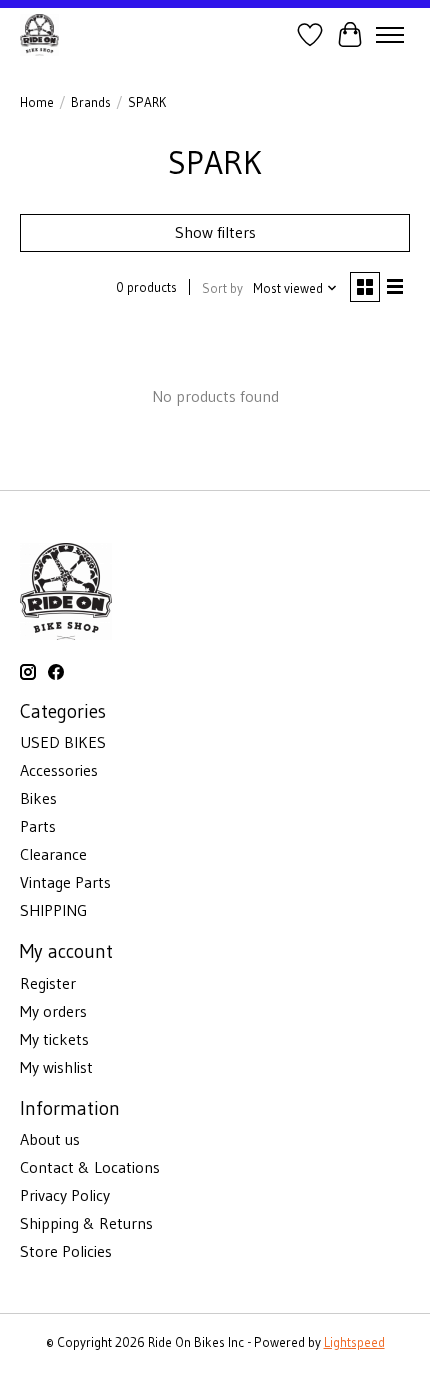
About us (50, 1139)
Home (37, 102)
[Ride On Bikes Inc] (39, 34)
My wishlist (56, 1067)
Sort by (222, 288)
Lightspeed (354, 1342)
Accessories (59, 770)
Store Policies (66, 1251)
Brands (91, 102)
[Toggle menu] (390, 35)
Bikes (38, 798)
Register (48, 983)
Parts (38, 826)
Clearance (53, 854)
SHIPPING (53, 910)
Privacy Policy (65, 1195)
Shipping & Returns (86, 1223)
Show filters (215, 232)
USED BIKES (63, 742)
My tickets (54, 1039)
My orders (53, 1011)
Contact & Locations (90, 1167)
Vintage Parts (65, 882)
